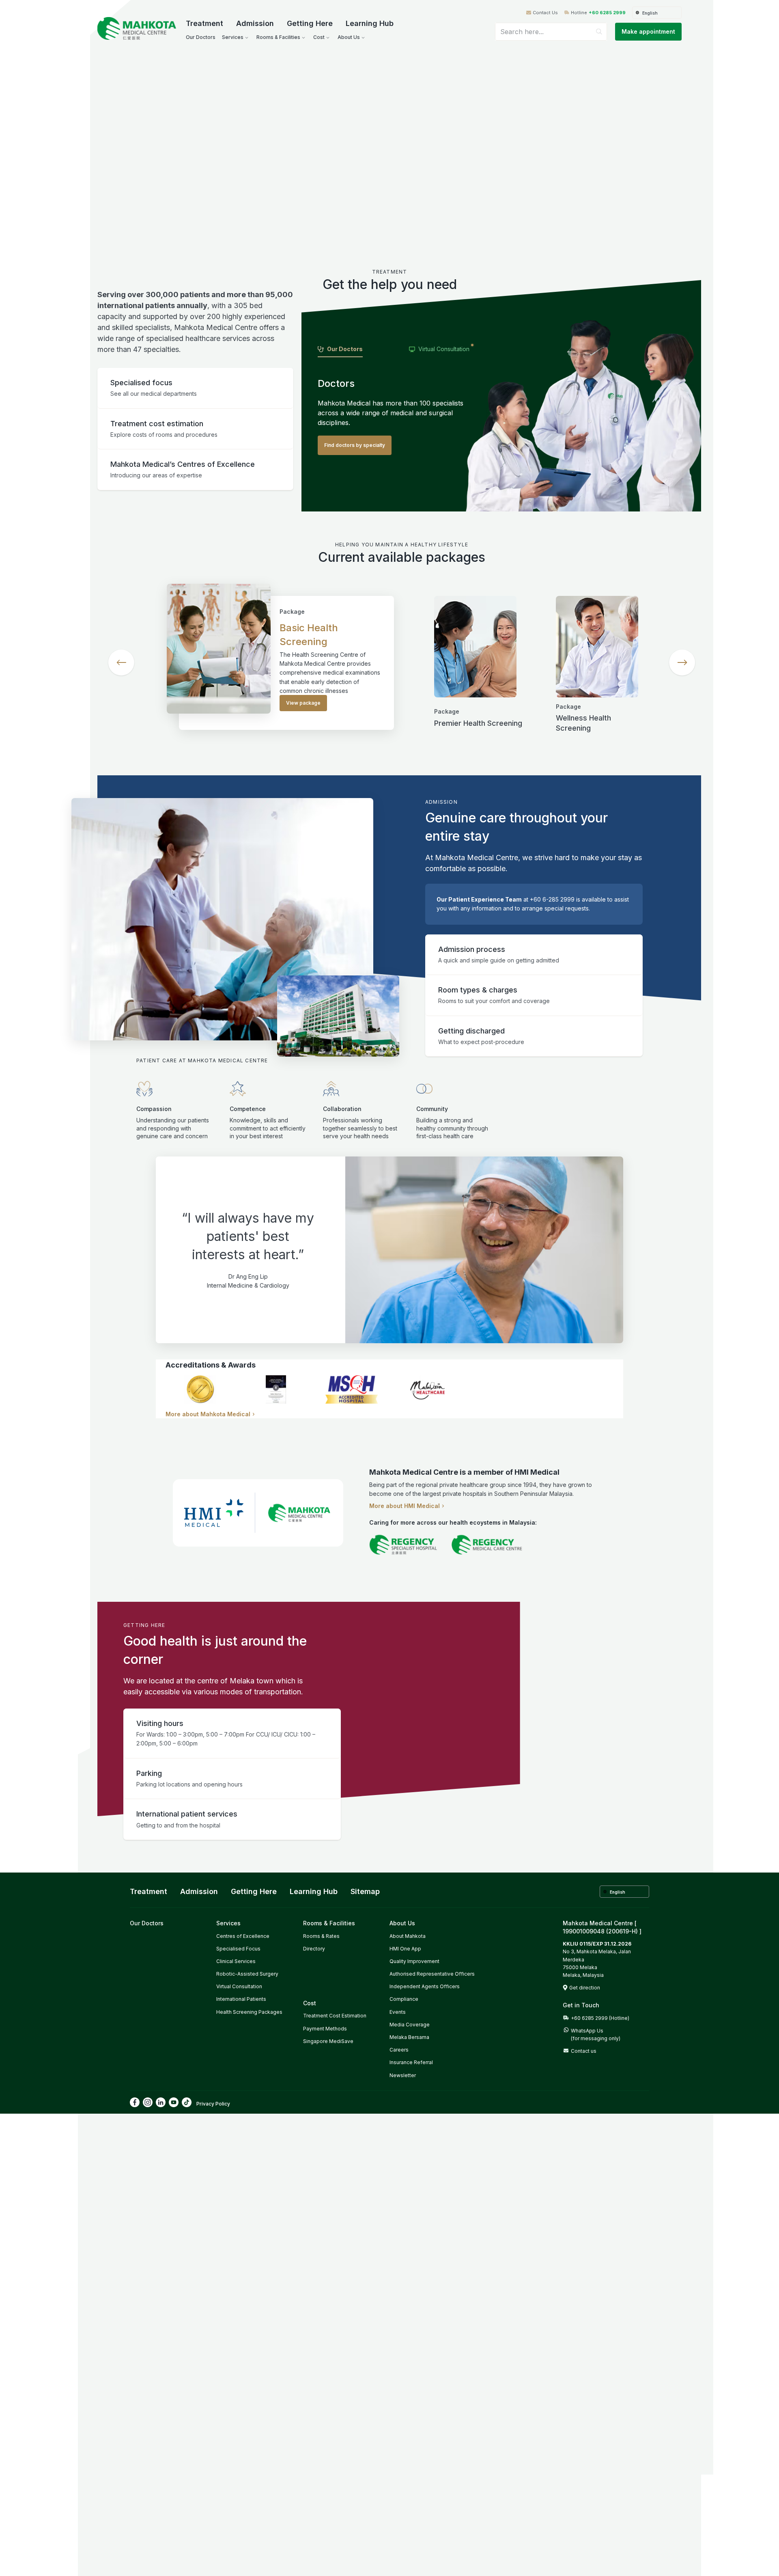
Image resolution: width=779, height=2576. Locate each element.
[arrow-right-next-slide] (682, 662)
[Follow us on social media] (135, 2102)
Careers (399, 2050)
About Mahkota (408, 1936)
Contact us (584, 2051)
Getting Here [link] (254, 1891)
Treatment (204, 23)
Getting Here (310, 23)
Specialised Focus (238, 1949)
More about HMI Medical (405, 1506)
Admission (255, 23)
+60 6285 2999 (607, 13)
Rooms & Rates (321, 1936)
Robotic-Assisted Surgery (247, 1974)
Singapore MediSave (328, 2041)
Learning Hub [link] (314, 1891)
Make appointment (648, 31)
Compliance (404, 1999)
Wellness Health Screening (583, 723)
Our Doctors (147, 1923)
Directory (314, 1949)
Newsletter (403, 2075)
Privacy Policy (213, 2104)
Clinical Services (236, 1961)
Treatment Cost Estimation (335, 2016)
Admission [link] (199, 1891)
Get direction (585, 1988)
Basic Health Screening (309, 635)
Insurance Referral (411, 2062)
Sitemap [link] (365, 1891)
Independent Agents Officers (425, 1986)
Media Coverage (410, 2025)
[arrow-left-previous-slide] (121, 662)
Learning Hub (370, 23)
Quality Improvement (414, 1961)
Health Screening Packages (249, 2012)
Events (398, 2012)
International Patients (241, 1999)
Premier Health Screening (478, 723)
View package (303, 703)
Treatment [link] (148, 1891)
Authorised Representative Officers (432, 1974)
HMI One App (405, 1949)
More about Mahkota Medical (208, 1414)
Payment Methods (325, 2029)
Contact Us (545, 13)
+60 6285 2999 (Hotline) (600, 2018)
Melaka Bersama (409, 2037)
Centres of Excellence (243, 1936)
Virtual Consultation (239, 1986)
